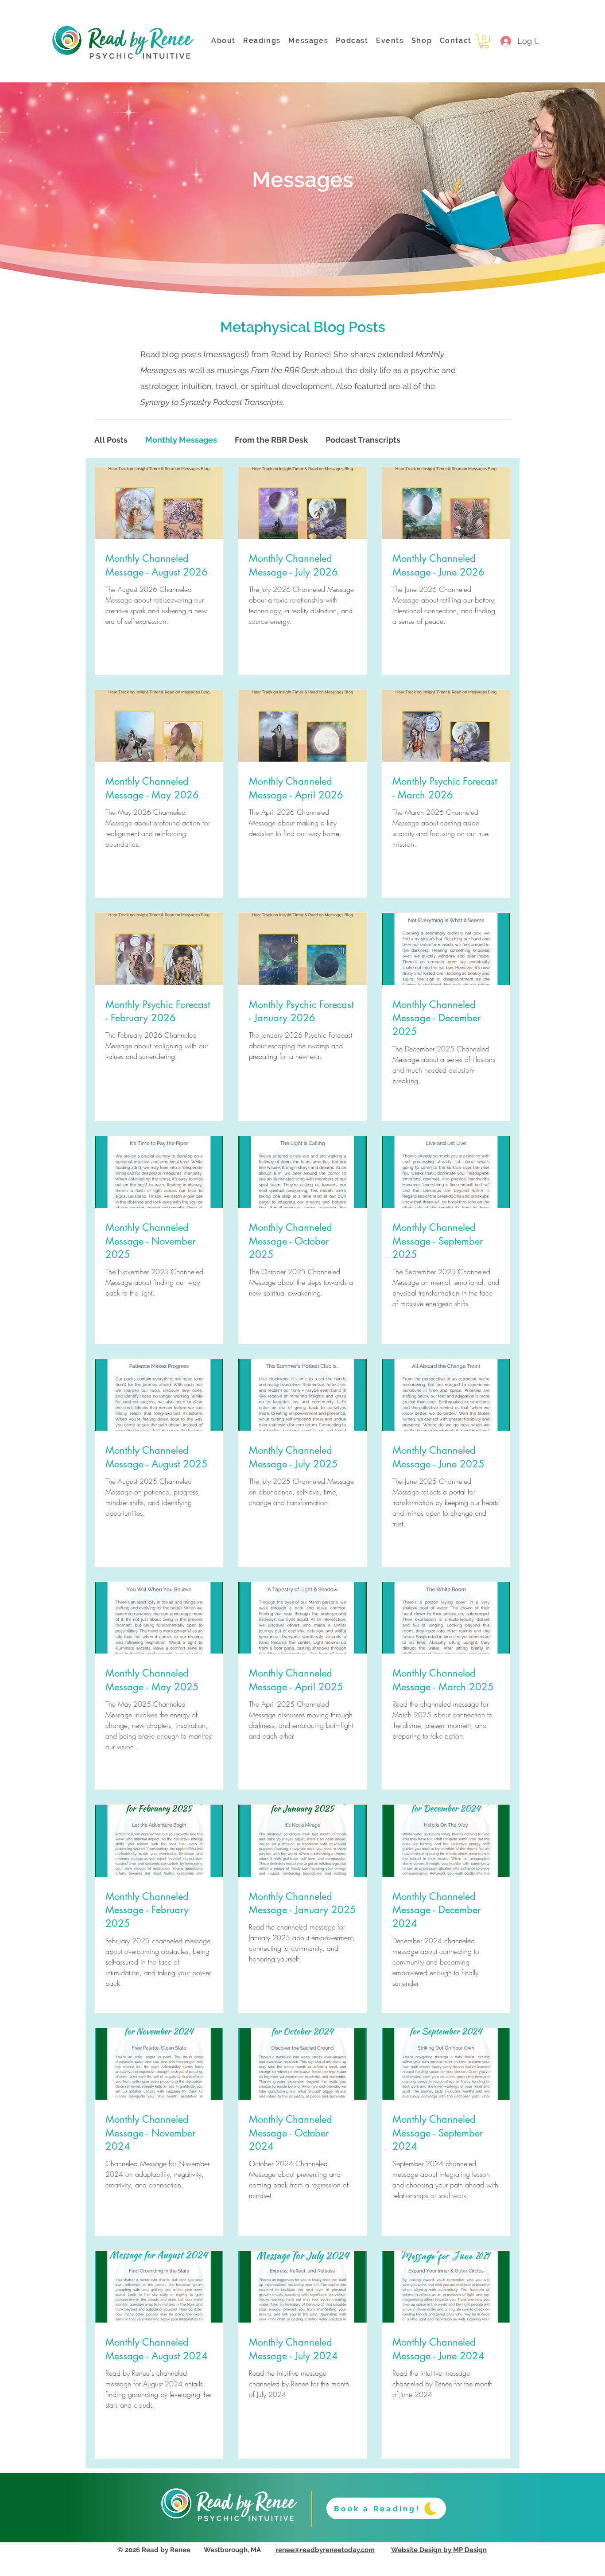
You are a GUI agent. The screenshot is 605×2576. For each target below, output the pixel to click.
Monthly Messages (181, 440)
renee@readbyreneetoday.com (325, 2550)
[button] (484, 41)
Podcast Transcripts (363, 440)
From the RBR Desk (271, 440)
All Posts (111, 440)
